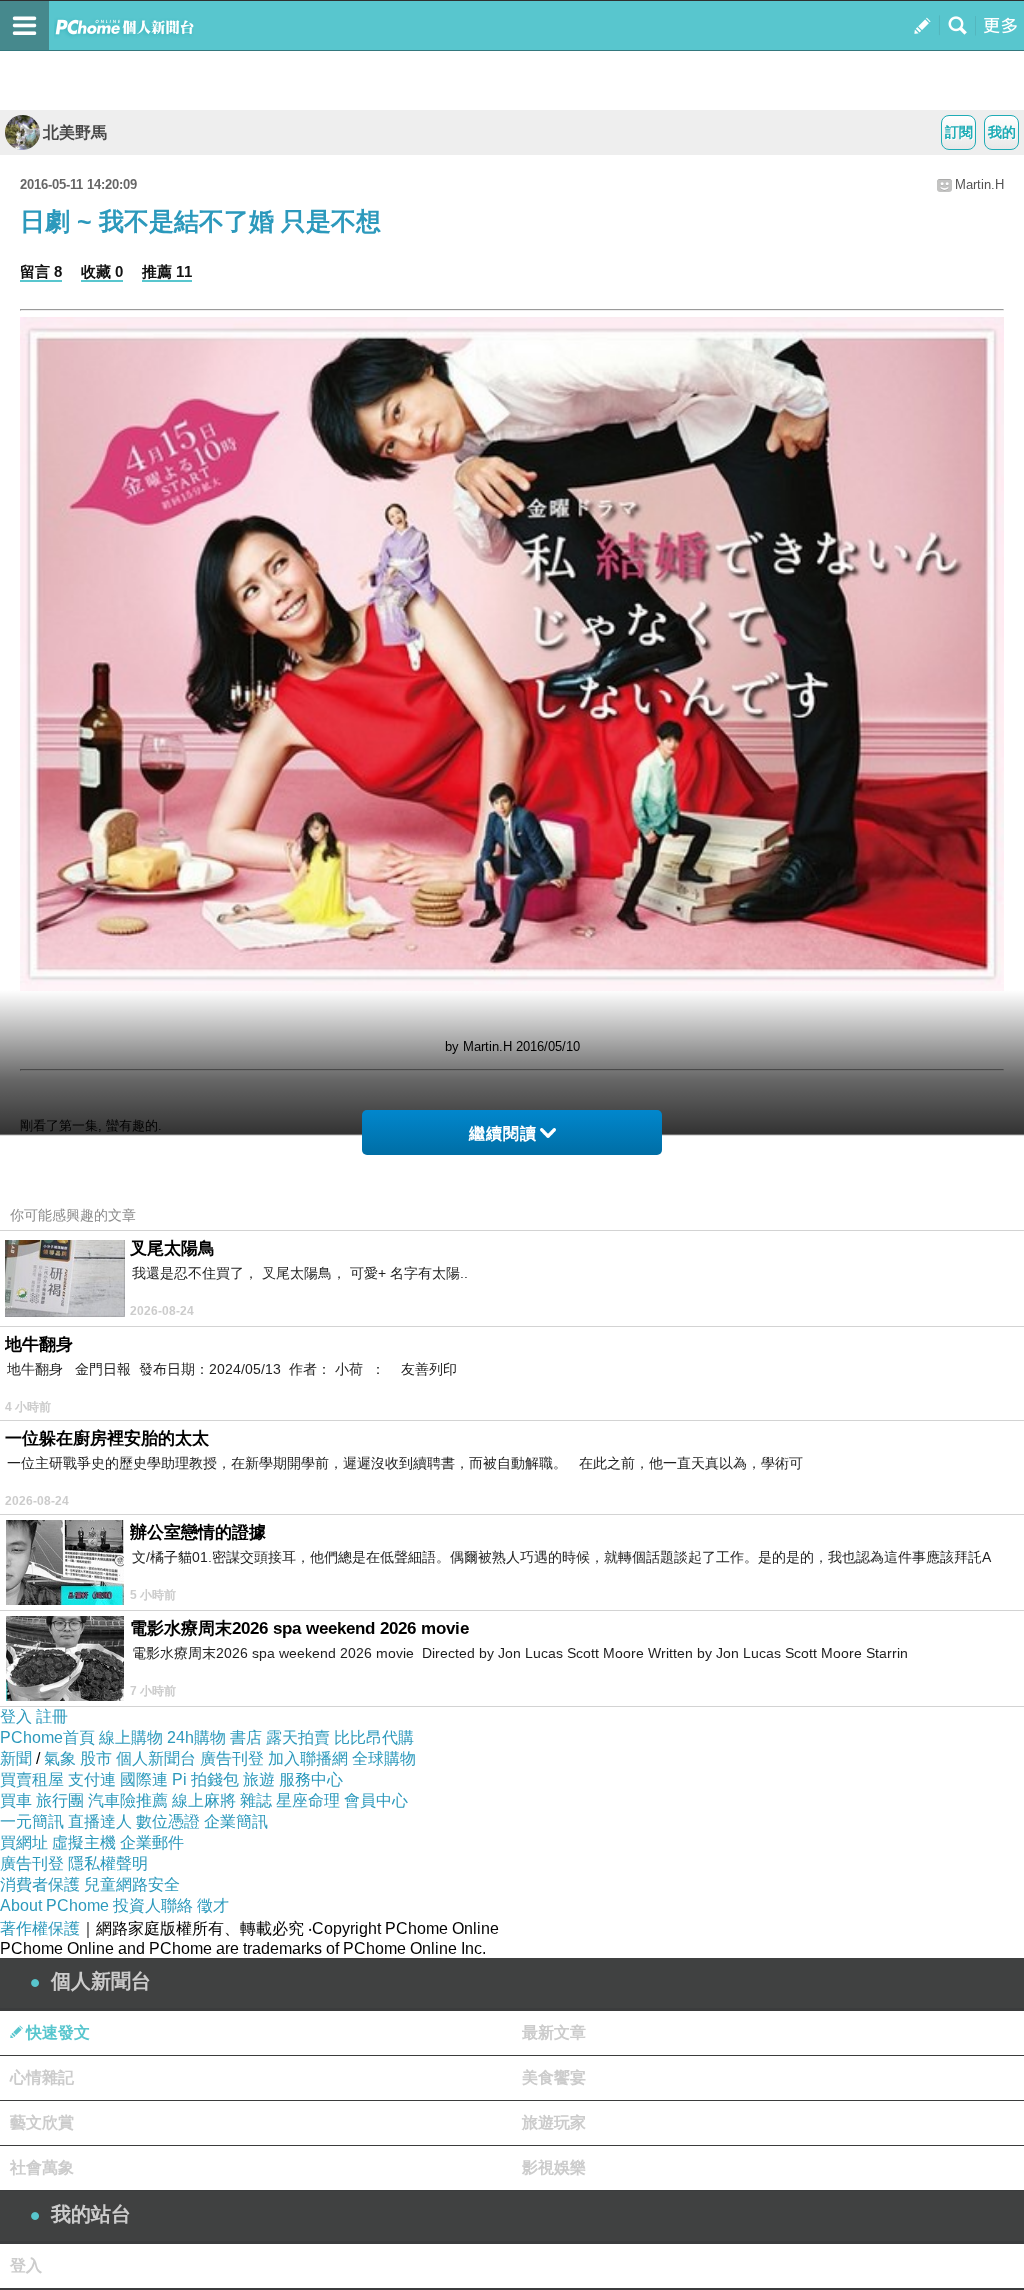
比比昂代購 (374, 1737)
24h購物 (196, 1737)
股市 (96, 1758)
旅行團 (60, 1800)
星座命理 (308, 1800)
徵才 (213, 1905)
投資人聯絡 (153, 1905)
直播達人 (100, 1821)
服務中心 (311, 1779)
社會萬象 (42, 2167)
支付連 (92, 1779)
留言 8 (41, 271)
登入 (16, 1716)
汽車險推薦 (128, 1800)
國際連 (144, 1779)
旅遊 (259, 1779)
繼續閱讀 (503, 1133)
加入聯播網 (308, 1758)
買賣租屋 (32, 1779)
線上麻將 (204, 1800)
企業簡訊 (236, 1821)
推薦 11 (167, 271)
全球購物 (384, 1758)
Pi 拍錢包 (205, 1779)
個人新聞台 (156, 1758)
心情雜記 (42, 2077)
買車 (16, 1800)
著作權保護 (40, 1928)
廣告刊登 (232, 1758)
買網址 (24, 1842)
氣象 (60, 1758)
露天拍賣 (298, 1737)
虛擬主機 (84, 1842)
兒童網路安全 (132, 1884)
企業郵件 (152, 1842)
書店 (246, 1737)
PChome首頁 (47, 1737)
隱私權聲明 (108, 1863)
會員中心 (376, 1800)
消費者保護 (40, 1884)
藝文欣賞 (42, 2122)
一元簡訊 (32, 1821)
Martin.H (979, 184)
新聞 (16, 1758)
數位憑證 (168, 1821)
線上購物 (131, 1737)
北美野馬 (75, 132)
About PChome (54, 1905)
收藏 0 (102, 271)
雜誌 (256, 1800)
